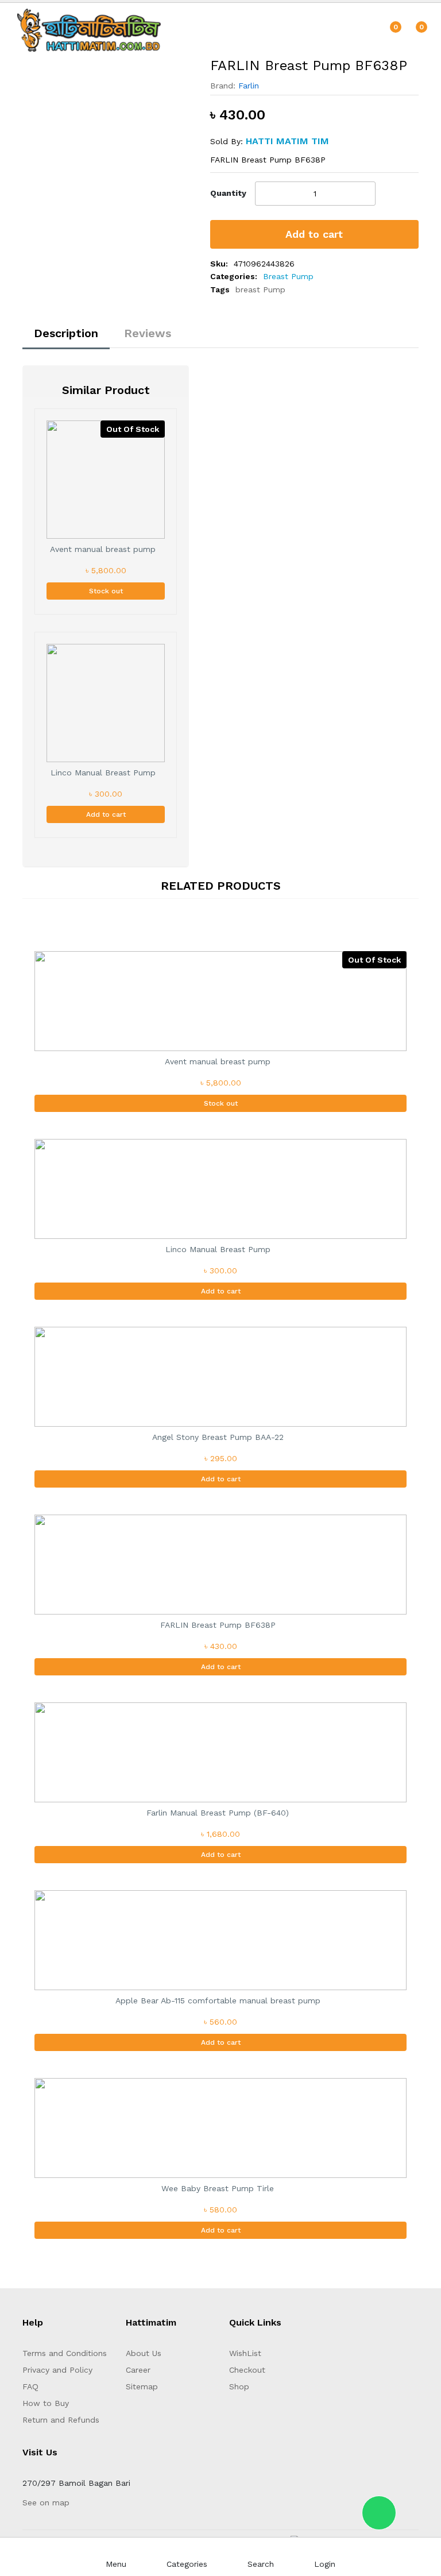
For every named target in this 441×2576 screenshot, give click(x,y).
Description (66, 333)
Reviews (148, 333)
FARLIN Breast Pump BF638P (218, 1625)
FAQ (30, 2386)
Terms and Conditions (65, 2353)
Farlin (249, 86)
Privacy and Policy (57, 2370)
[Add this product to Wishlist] (413, 194)
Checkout (247, 2370)
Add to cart (314, 234)
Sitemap (142, 2386)
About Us (144, 2353)
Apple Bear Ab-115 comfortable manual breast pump (218, 2000)
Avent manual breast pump (103, 549)
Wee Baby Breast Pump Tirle (218, 2188)
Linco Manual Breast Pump (103, 773)
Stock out (106, 591)
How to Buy (46, 2403)
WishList (245, 2353)
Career (138, 2370)
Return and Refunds (61, 2420)
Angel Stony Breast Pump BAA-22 (218, 1437)
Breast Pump (288, 276)
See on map (46, 2502)
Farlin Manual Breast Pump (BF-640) (218, 1813)
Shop (239, 2386)
